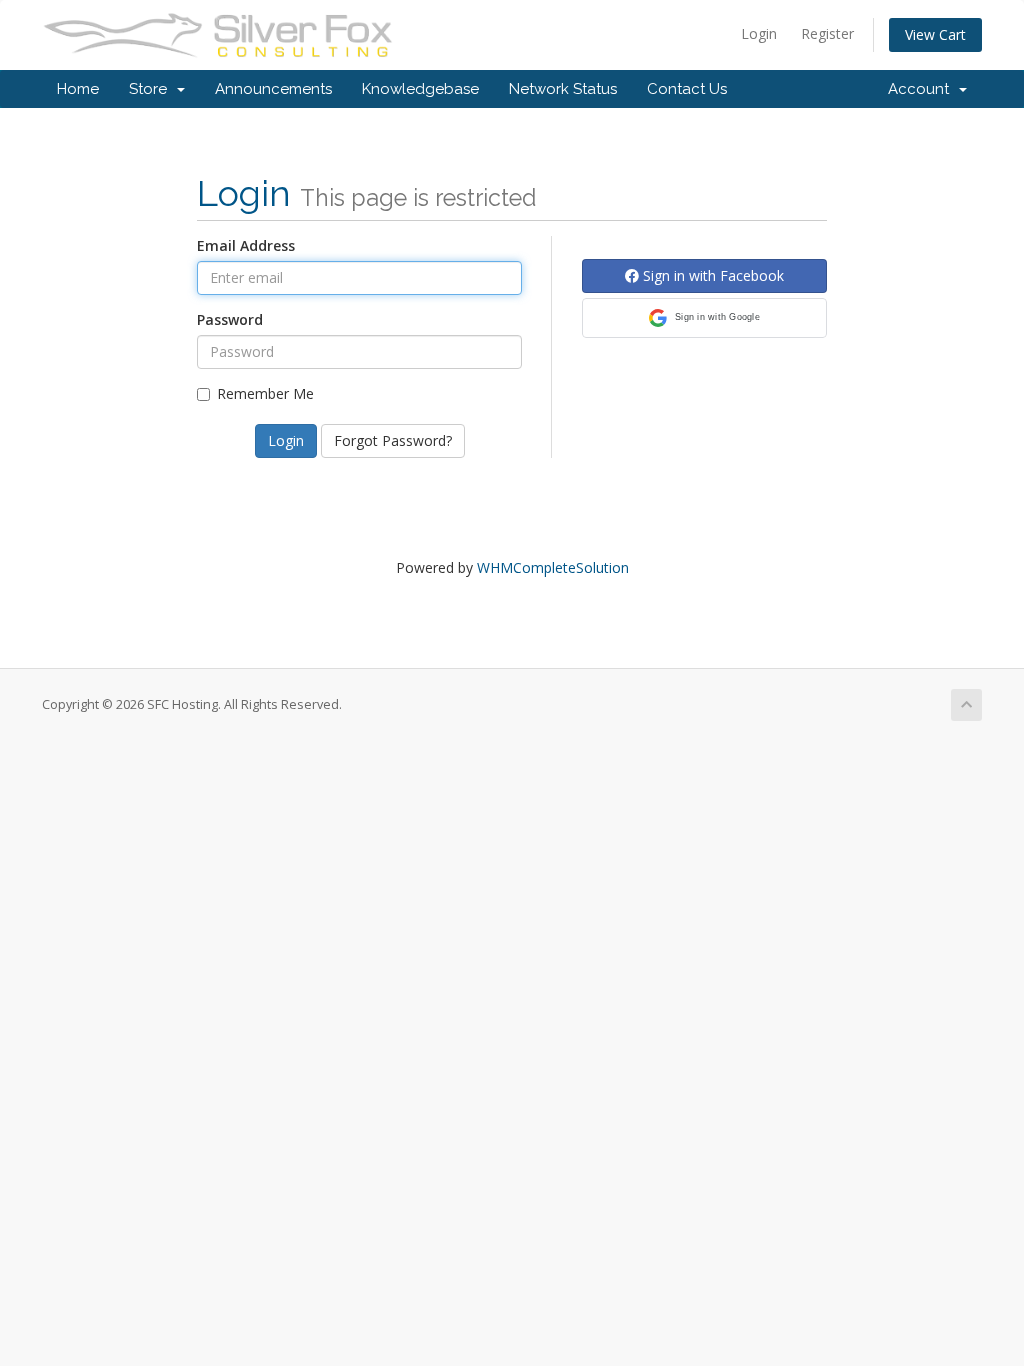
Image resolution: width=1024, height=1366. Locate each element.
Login (759, 33)
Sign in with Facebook (711, 275)
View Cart (935, 34)
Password (230, 319)
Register (827, 33)
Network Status (563, 89)
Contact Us (687, 89)
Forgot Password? (393, 440)
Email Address (246, 245)
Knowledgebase (420, 89)
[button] (704, 318)
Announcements (273, 89)
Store (152, 89)
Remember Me (265, 393)
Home (78, 89)
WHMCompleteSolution (553, 567)
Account (922, 89)
